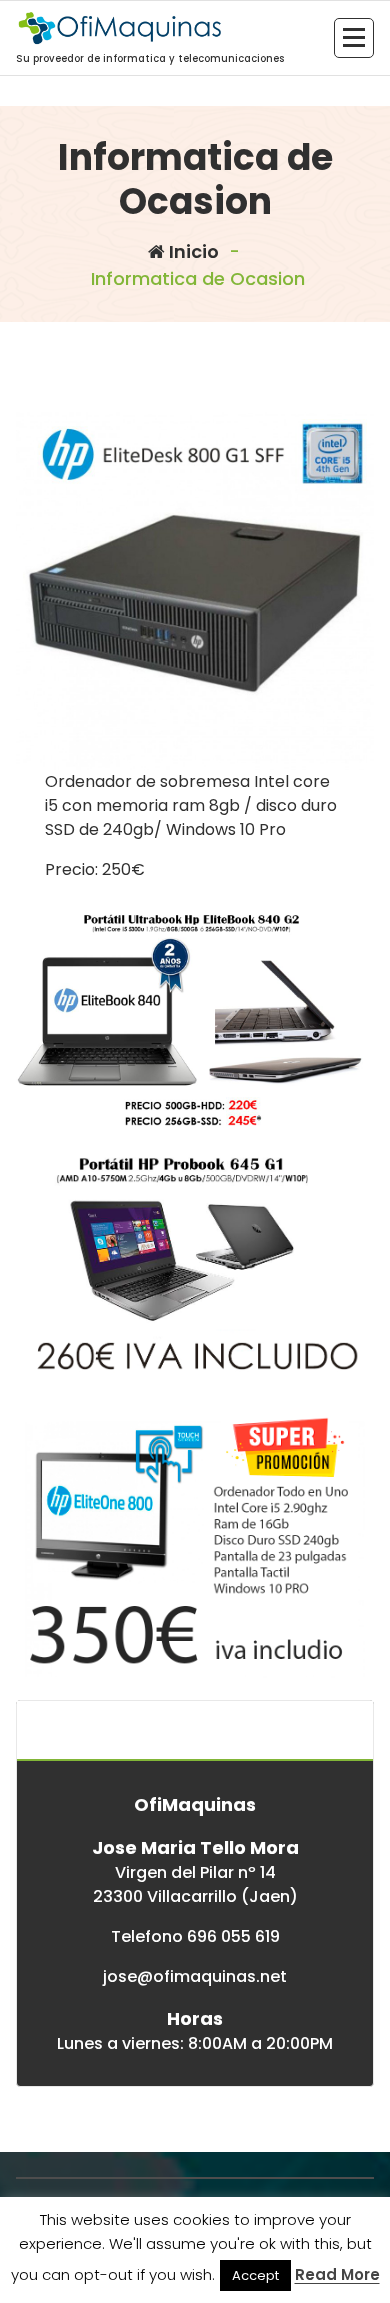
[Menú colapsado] (354, 38)
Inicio (192, 251)
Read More (337, 2274)
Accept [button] (255, 2275)
